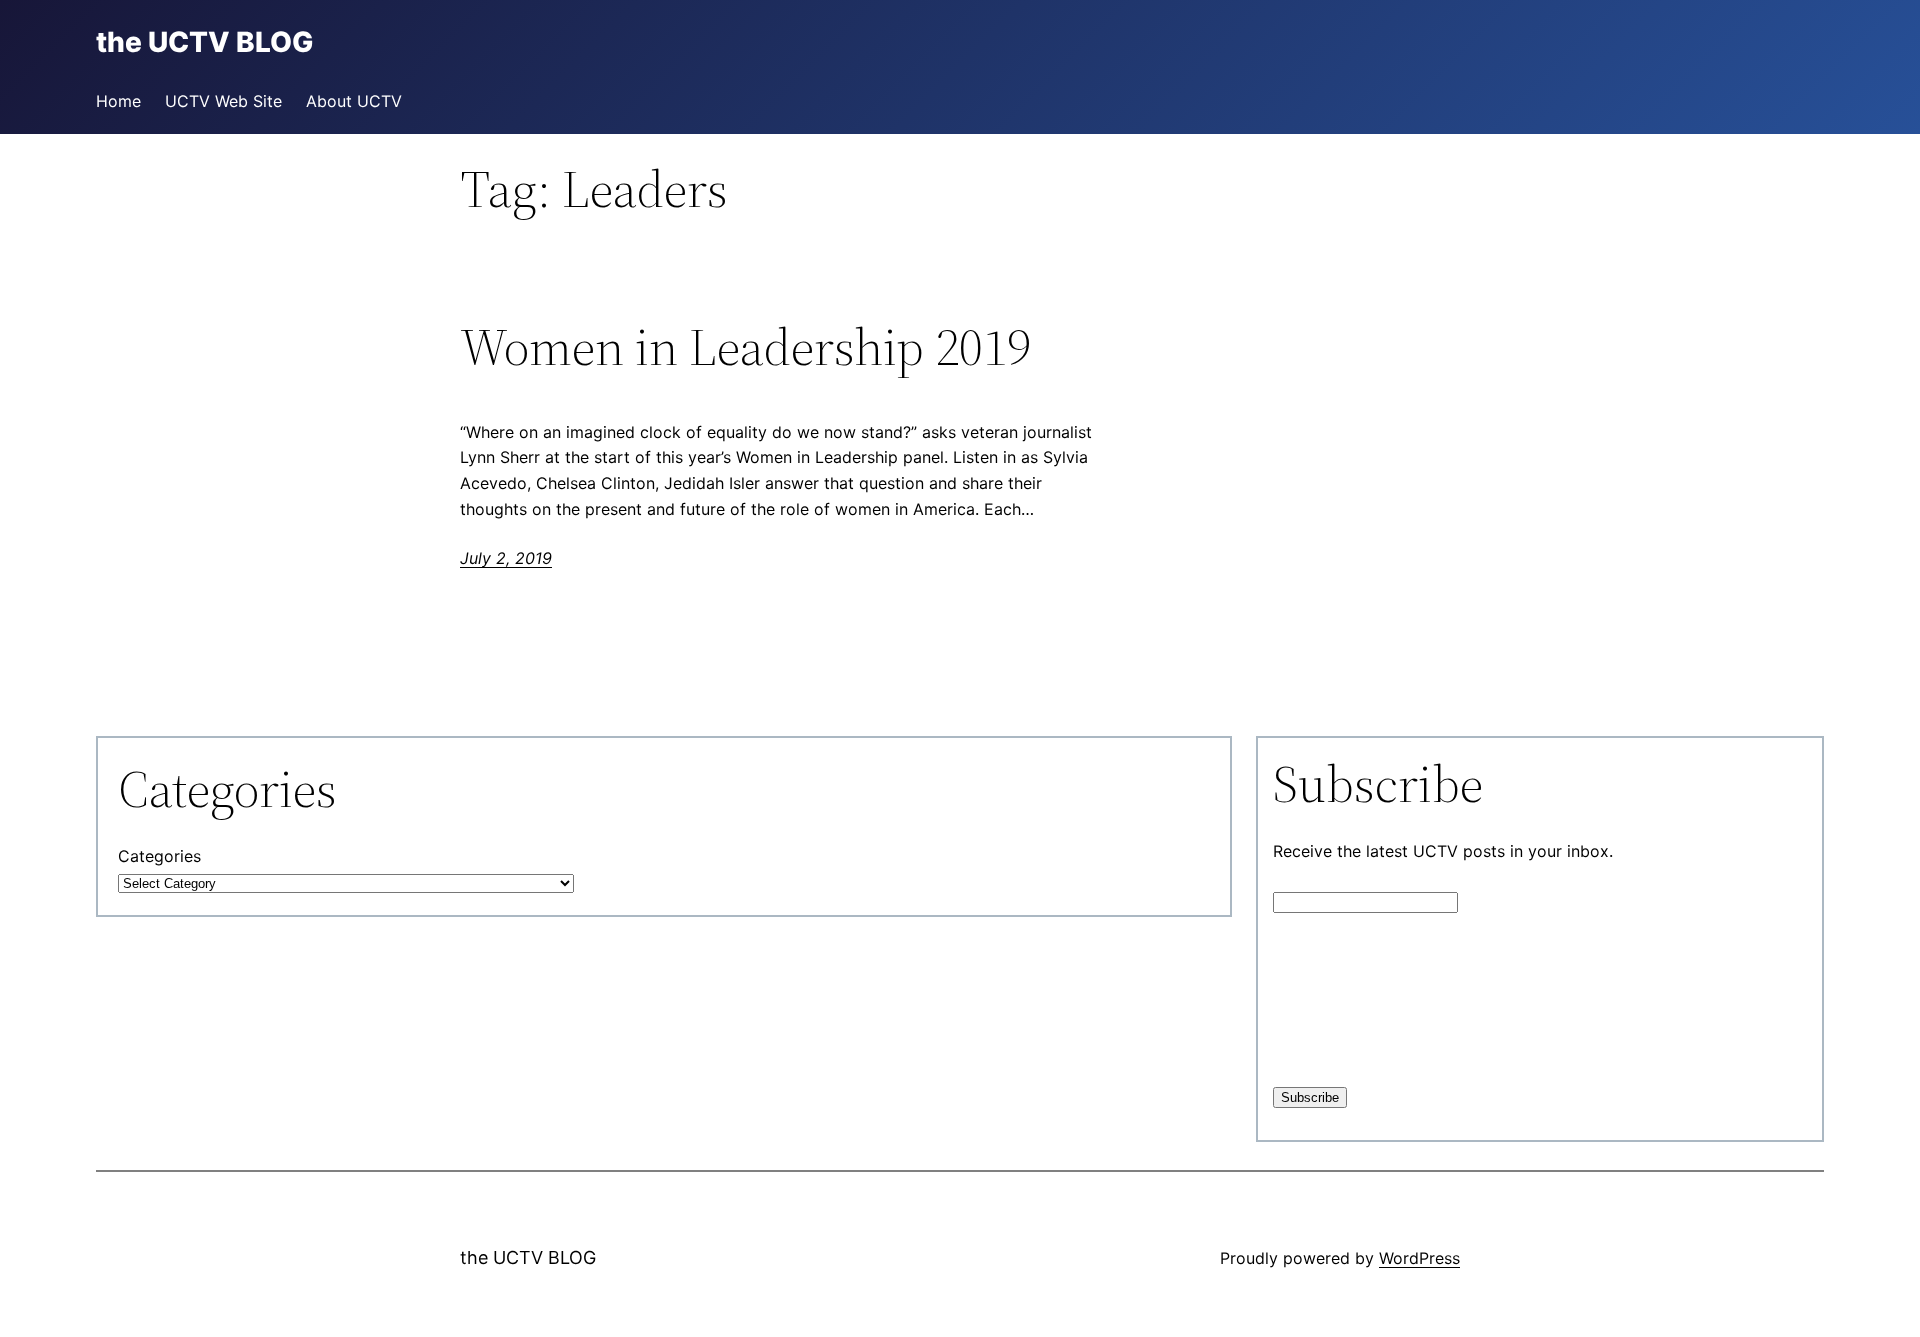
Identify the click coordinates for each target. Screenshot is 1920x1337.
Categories (159, 856)
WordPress (1419, 1258)
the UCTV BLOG (528, 1257)
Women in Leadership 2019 (745, 347)
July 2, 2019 (506, 558)
